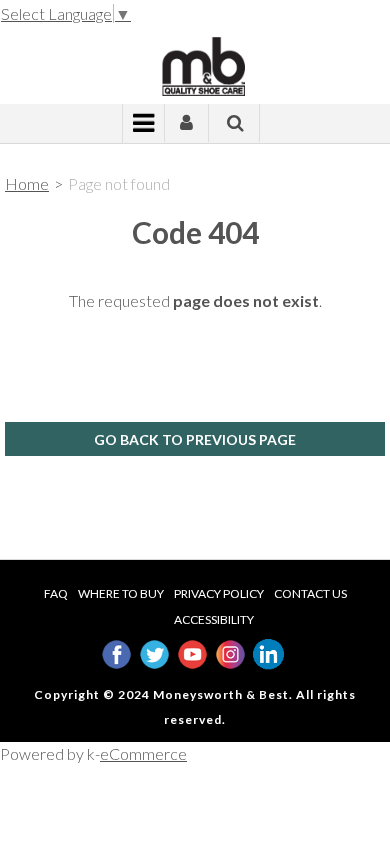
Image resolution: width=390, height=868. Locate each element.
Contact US (310, 593)
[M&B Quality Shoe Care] (195, 64)
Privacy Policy (219, 593)
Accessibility (214, 619)
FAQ (56, 593)
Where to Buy (121, 593)
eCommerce (143, 753)
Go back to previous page (195, 439)
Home (27, 183)
